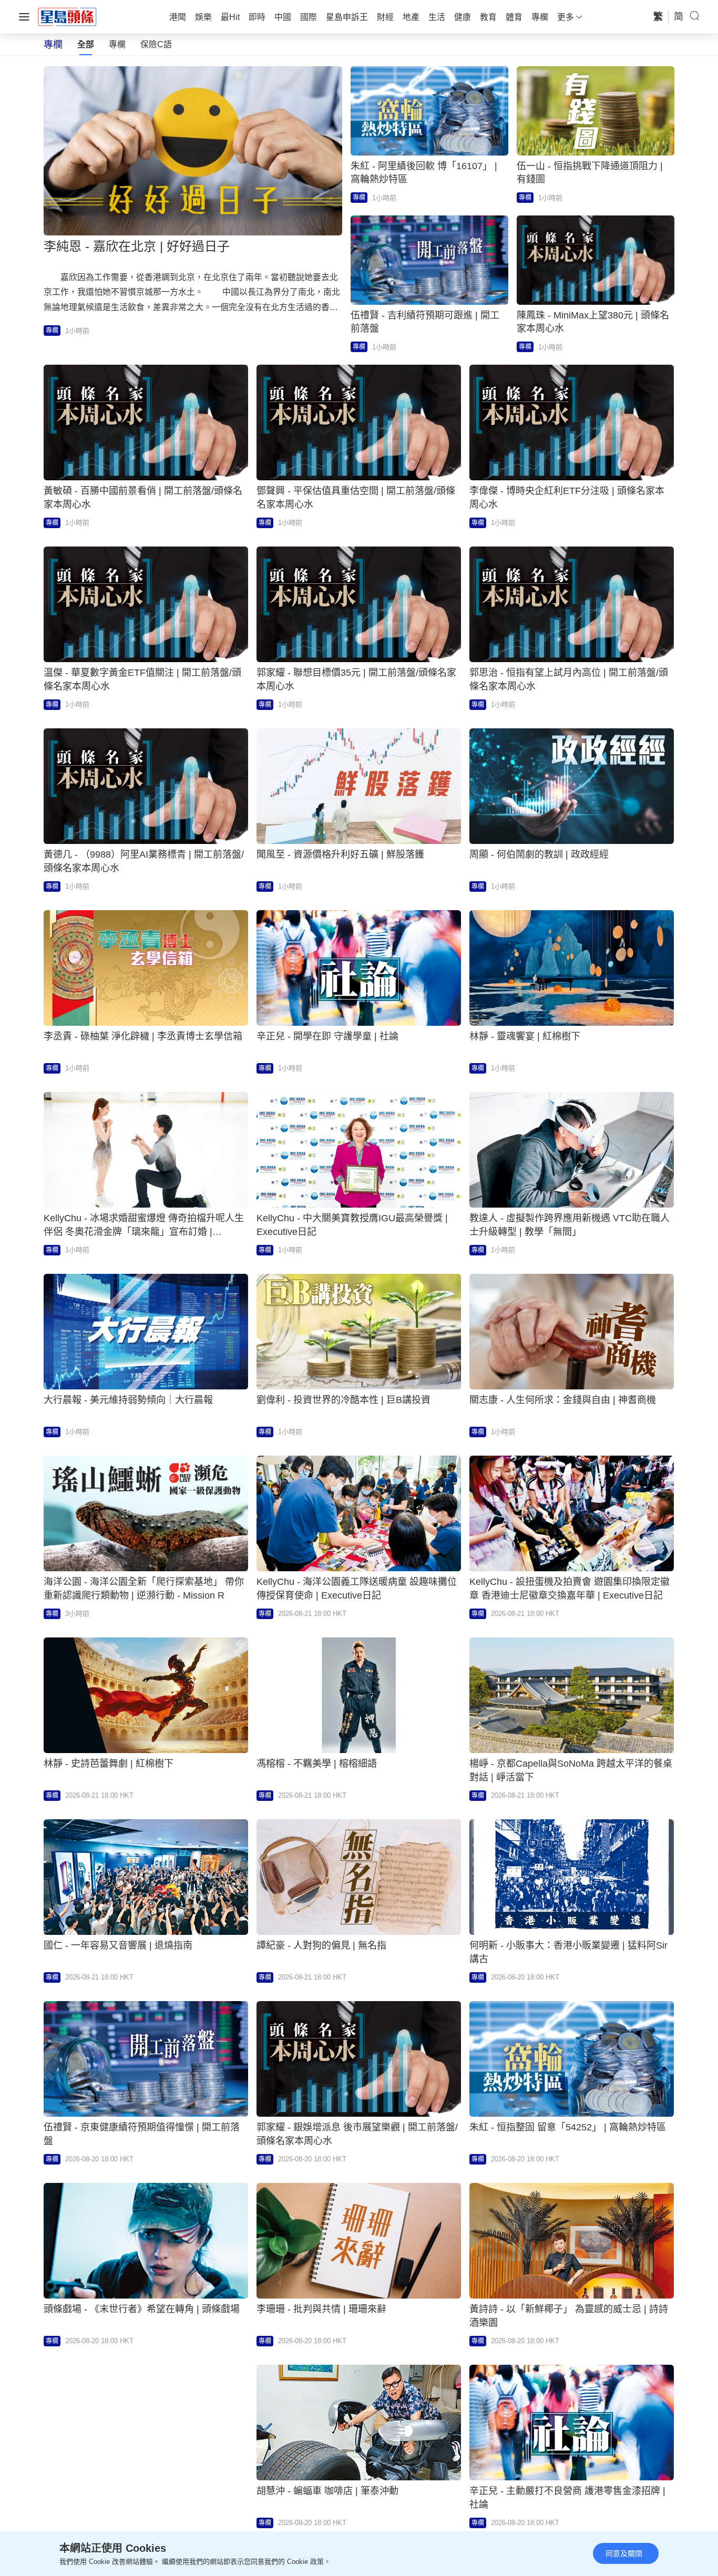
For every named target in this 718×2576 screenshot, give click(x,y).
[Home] (67, 16)
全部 (86, 44)
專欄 (117, 44)
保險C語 (156, 44)
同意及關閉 (624, 2553)
